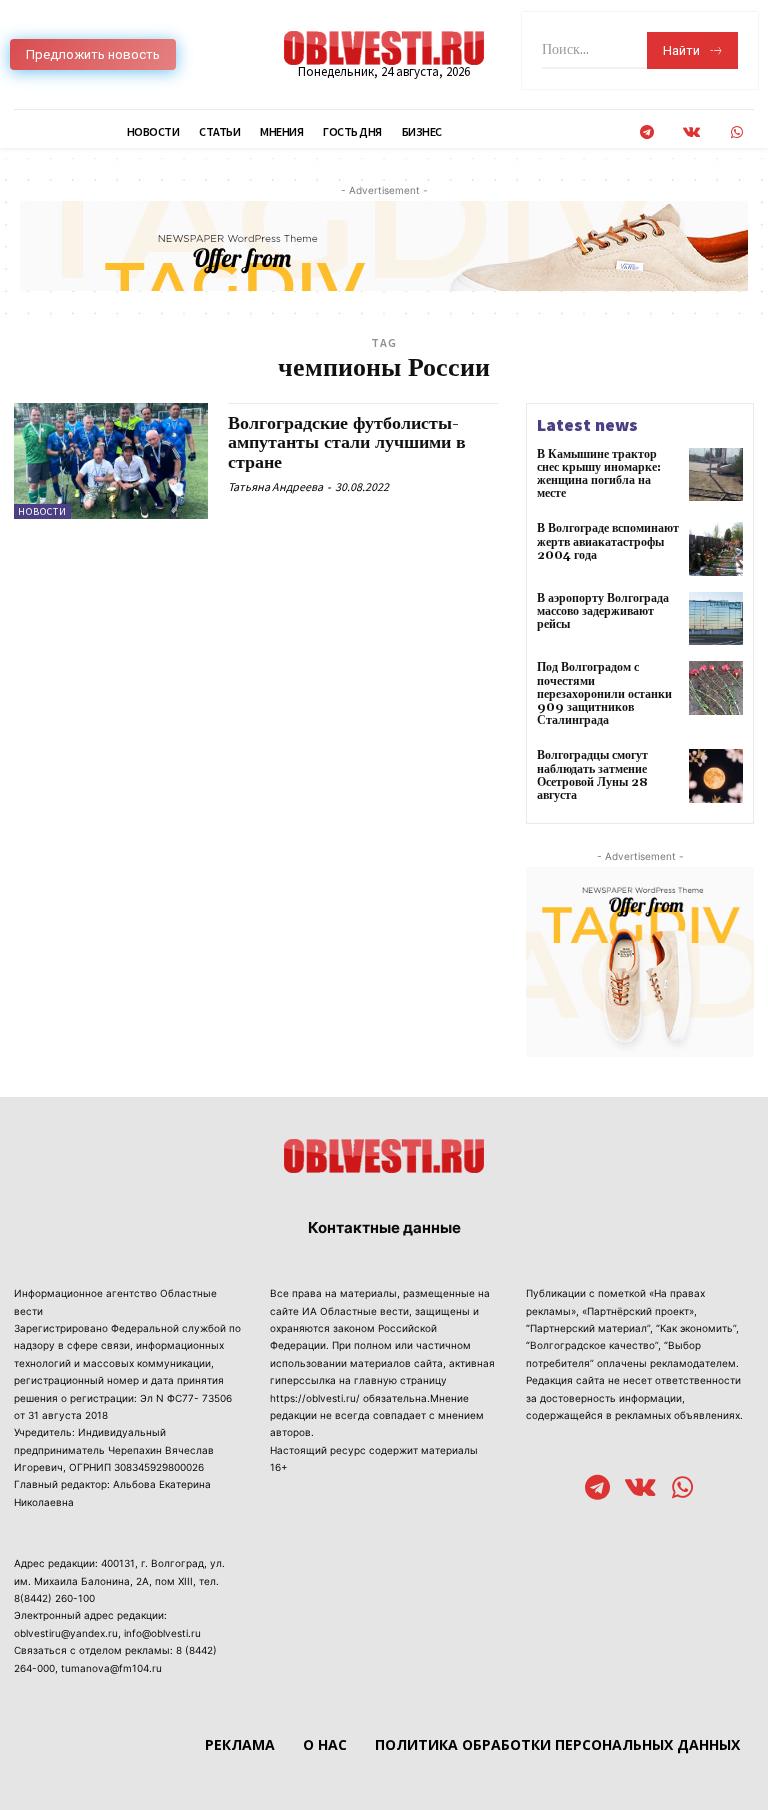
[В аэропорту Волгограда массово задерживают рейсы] (716, 619)
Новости (42, 511)
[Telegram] (646, 132)
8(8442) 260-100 (54, 1598)
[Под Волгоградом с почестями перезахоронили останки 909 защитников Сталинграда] (716, 688)
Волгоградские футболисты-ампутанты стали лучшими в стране (347, 443)
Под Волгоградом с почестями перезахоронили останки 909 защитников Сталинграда (604, 694)
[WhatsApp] (736, 132)
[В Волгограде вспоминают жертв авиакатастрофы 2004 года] (716, 549)
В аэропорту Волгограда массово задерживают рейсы (603, 611)
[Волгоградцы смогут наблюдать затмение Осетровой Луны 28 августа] (716, 776)
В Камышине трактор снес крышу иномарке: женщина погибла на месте (599, 474)
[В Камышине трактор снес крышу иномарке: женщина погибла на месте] (716, 475)
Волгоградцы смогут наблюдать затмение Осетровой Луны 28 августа (592, 775)
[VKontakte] (691, 132)
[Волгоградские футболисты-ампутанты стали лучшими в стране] (111, 461)
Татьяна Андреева (275, 486)
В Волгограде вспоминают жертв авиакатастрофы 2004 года (608, 541)
